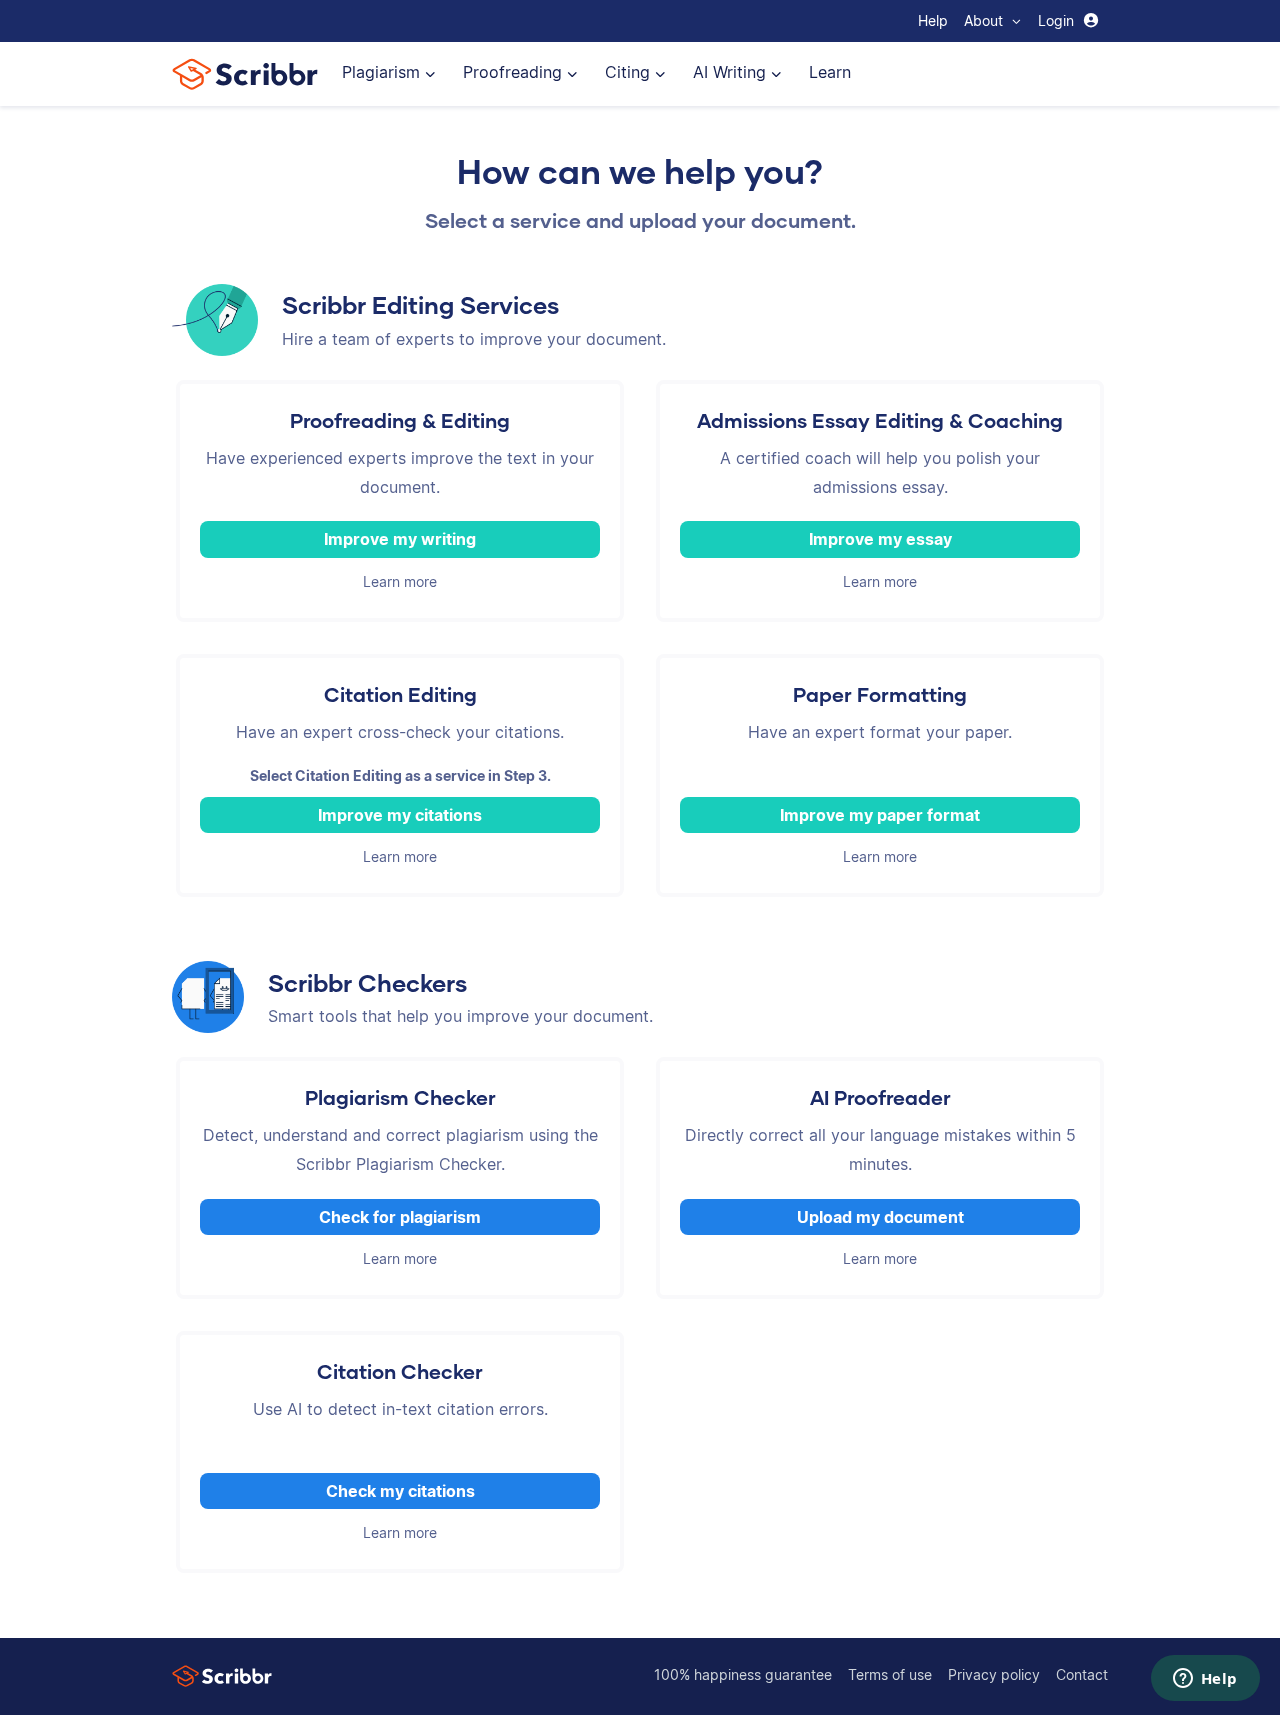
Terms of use (890, 1674)
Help (933, 20)
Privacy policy (994, 1674)
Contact (1082, 1674)
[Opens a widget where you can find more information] (1205, 1680)
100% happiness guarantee (743, 1674)
